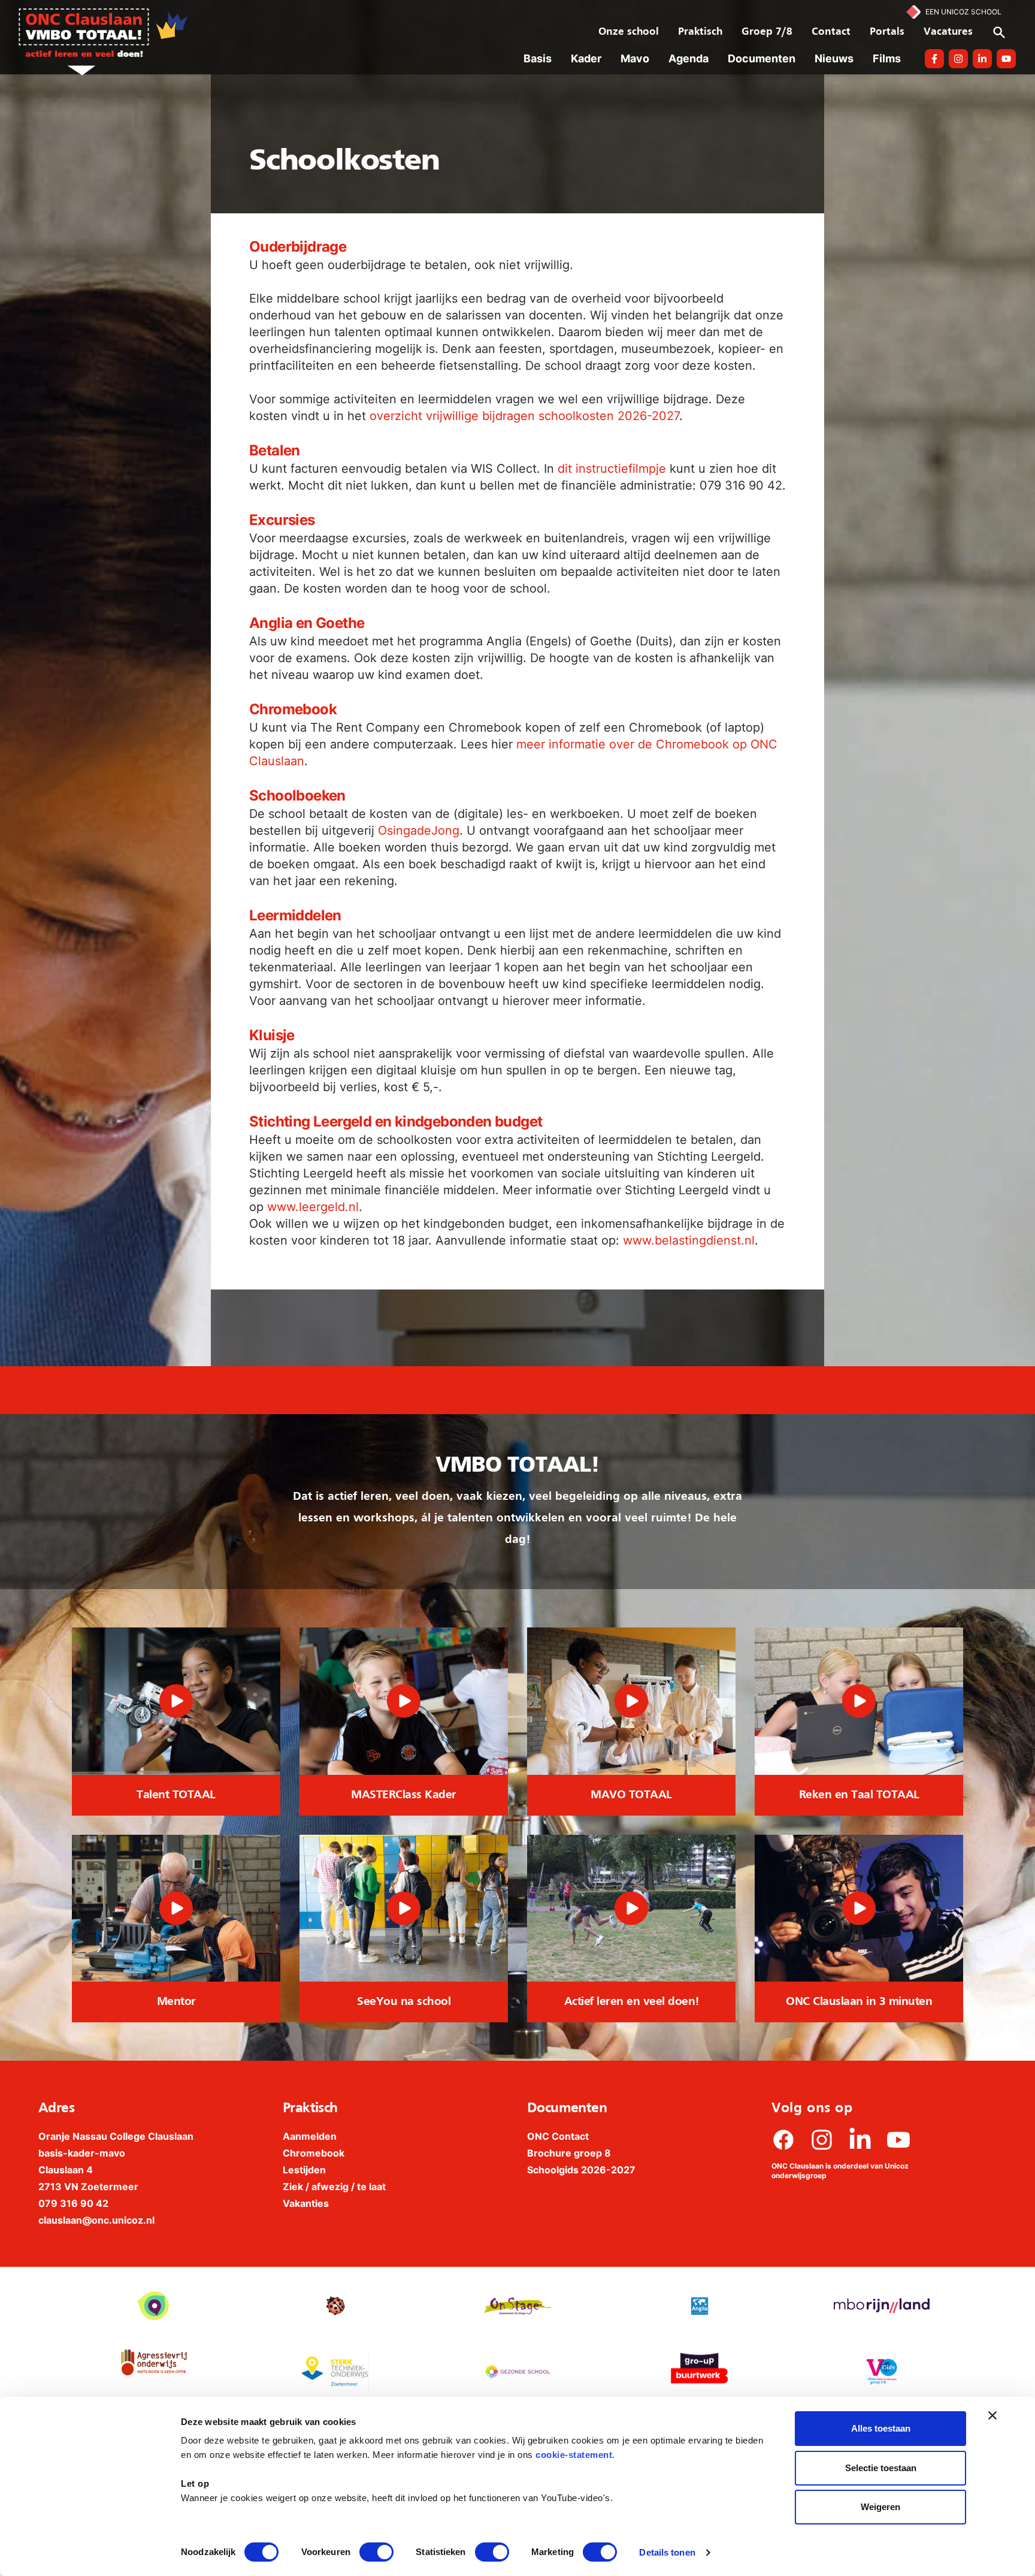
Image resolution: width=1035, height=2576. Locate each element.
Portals (887, 32)
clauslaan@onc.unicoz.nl (96, 2220)
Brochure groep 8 (569, 2153)
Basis (538, 58)
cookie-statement (574, 2455)
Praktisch (700, 32)
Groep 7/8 (767, 32)
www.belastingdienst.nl (689, 1240)
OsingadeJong (419, 831)
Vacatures (948, 32)
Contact (831, 32)
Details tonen (667, 2552)
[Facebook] (783, 2140)
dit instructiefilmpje (612, 469)
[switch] (376, 2552)
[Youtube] (898, 2140)
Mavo (635, 58)
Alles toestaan (881, 2428)
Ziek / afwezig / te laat (334, 2187)
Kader (586, 58)
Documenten (762, 58)
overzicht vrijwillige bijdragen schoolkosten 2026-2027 (524, 416)
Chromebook (314, 2153)
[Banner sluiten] (992, 2415)
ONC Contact (558, 2136)
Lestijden (304, 2170)
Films (887, 58)
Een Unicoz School (963, 12)
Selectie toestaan (881, 2468)
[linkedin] (860, 2140)
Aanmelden (310, 2136)
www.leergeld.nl (313, 1207)
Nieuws (834, 58)
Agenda (689, 58)
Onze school (629, 32)
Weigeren (880, 2507)
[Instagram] (822, 2140)
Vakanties (306, 2203)
